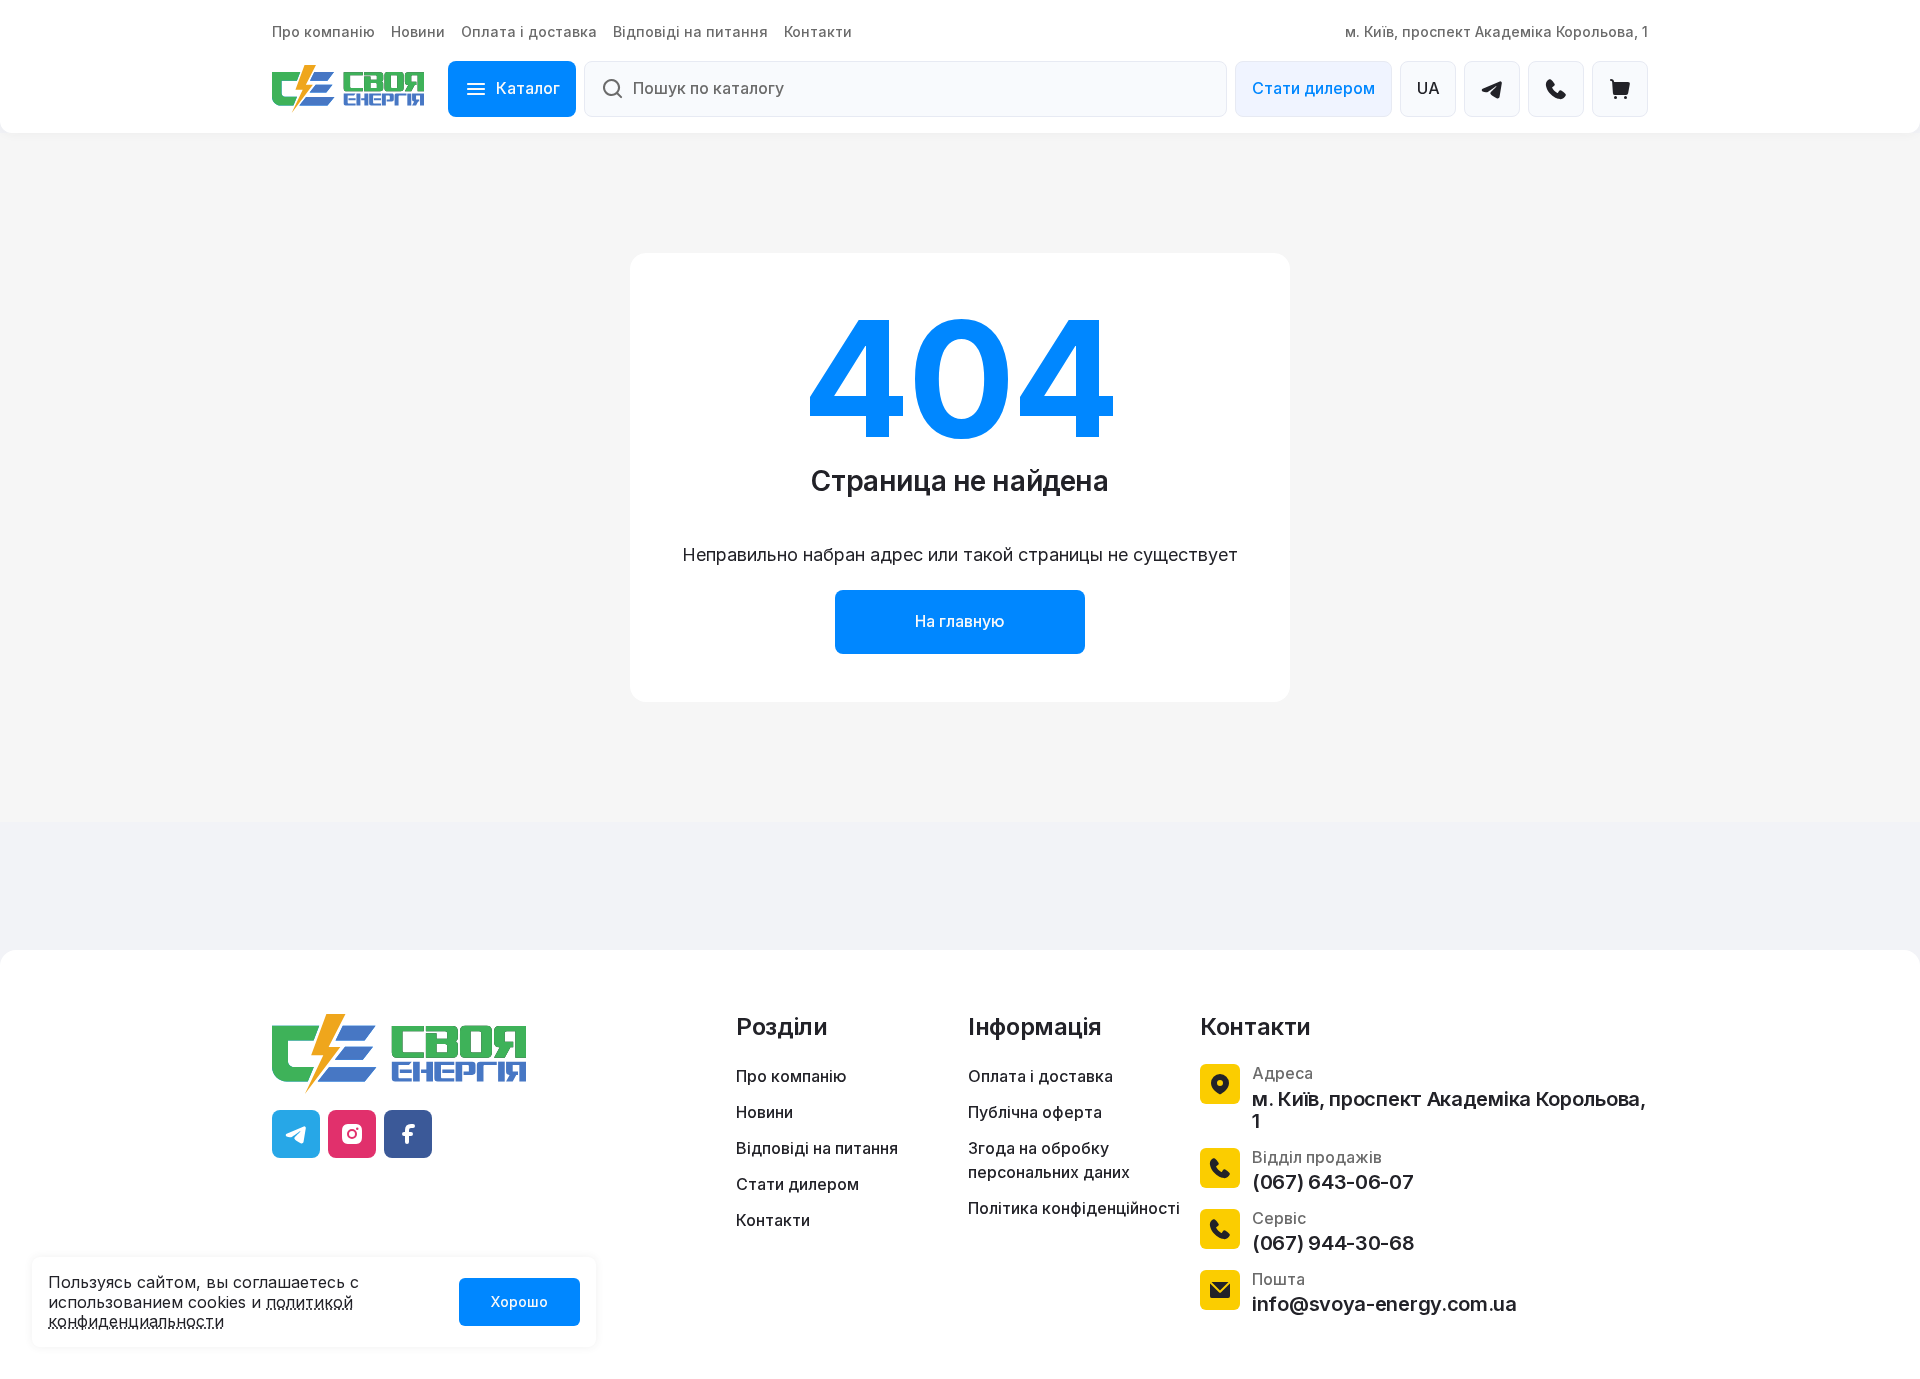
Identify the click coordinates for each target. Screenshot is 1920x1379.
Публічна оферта (1035, 1112)
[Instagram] (352, 1134)
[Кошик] (1620, 89)
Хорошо (519, 1301)
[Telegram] (1492, 89)
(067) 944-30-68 (1333, 1243)
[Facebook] (408, 1134)
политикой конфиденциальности (200, 1311)
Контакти (818, 32)
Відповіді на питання (690, 32)
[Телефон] (1556, 89)
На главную (960, 621)
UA (1428, 88)
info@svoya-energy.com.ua (1384, 1304)
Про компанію (323, 32)
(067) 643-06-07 (1333, 1182)
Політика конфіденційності (1074, 1208)
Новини (418, 32)
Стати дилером (1313, 88)
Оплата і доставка (529, 32)
